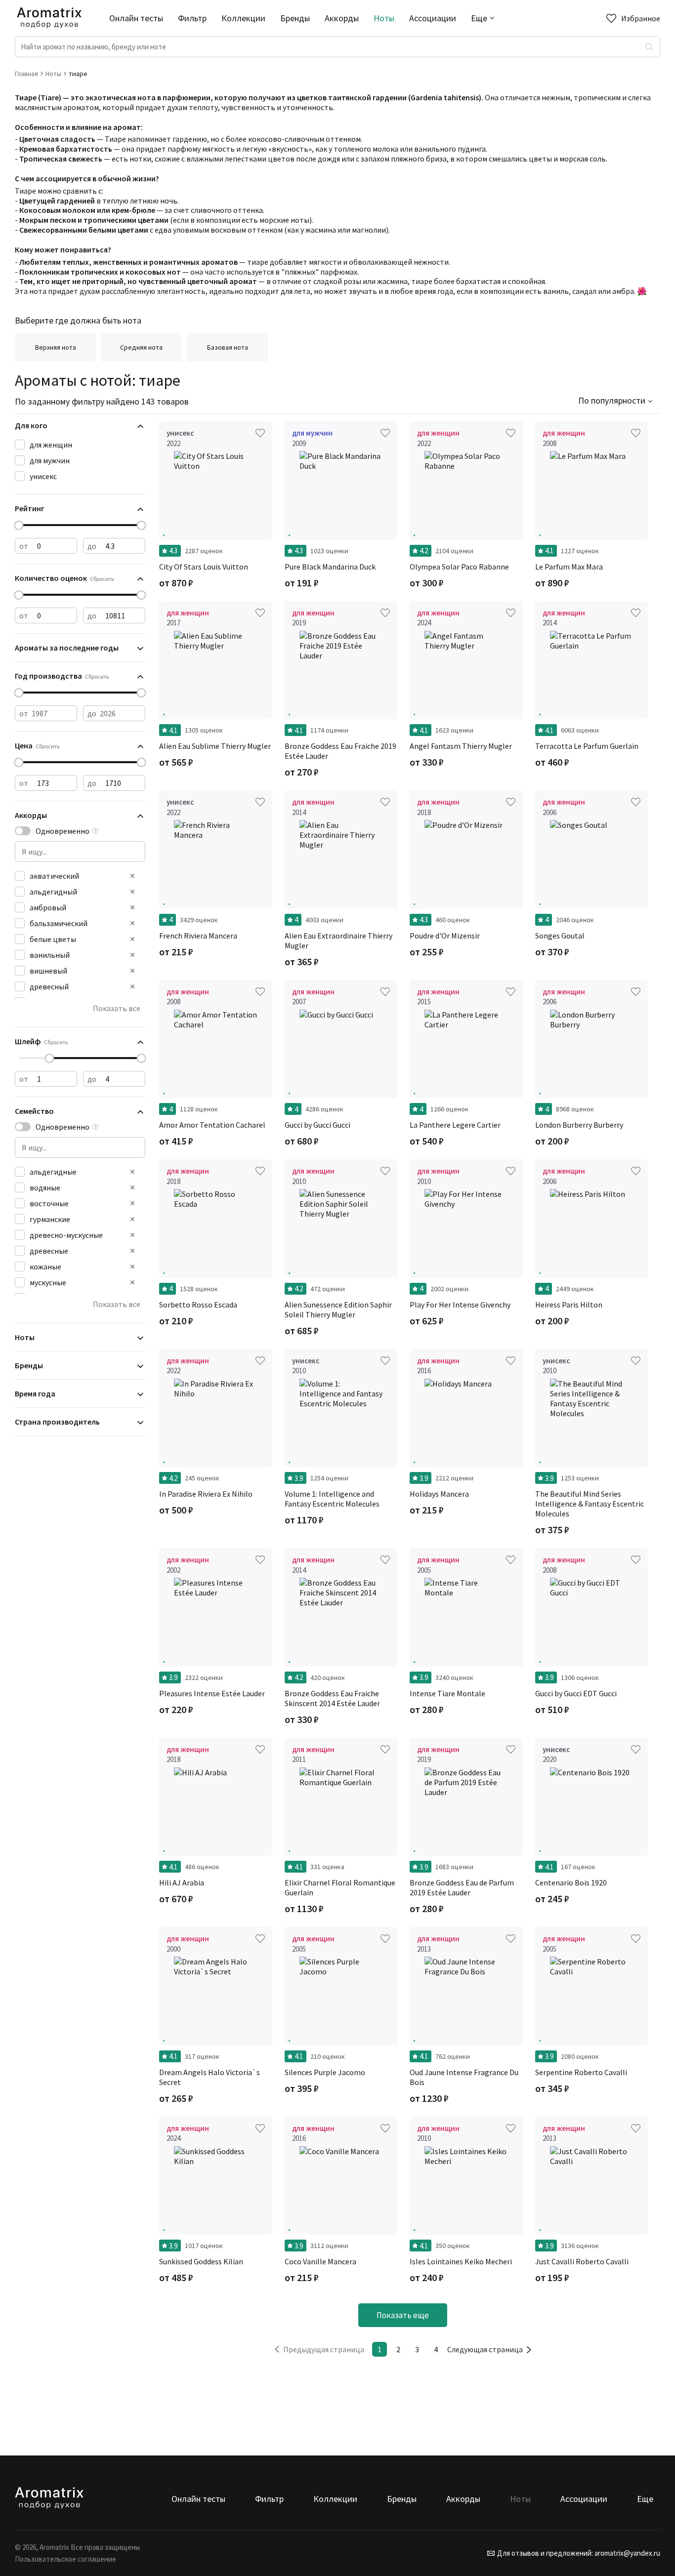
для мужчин (50, 460)
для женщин (51, 445)
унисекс (43, 476)
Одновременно (63, 831)
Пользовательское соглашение (65, 2559)
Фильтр (192, 18)
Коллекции (243, 18)
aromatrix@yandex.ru (627, 2553)
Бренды (295, 18)
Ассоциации (433, 18)
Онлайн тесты (136, 18)
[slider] (19, 525)
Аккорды (342, 18)
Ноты (384, 18)
